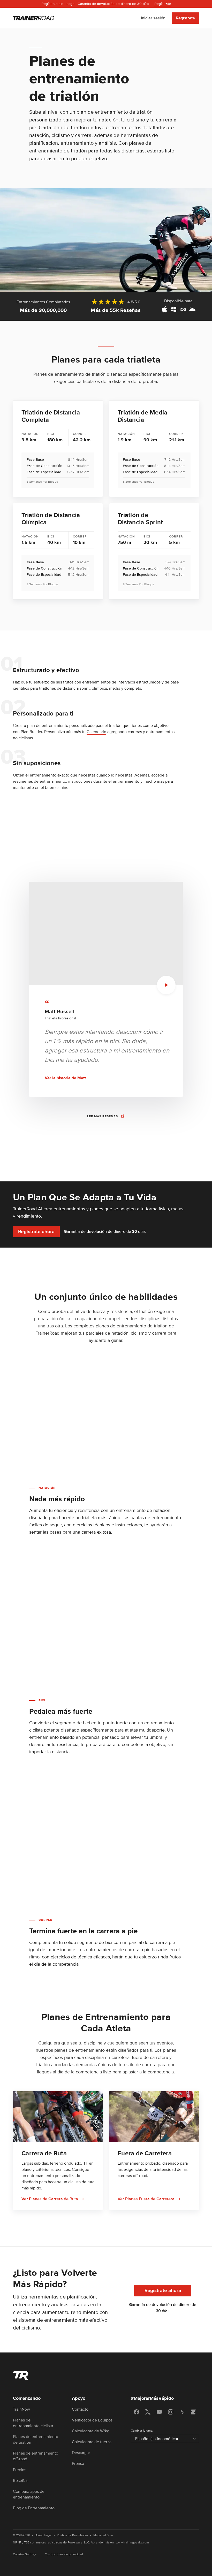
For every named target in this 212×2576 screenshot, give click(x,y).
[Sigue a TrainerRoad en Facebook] (137, 2412)
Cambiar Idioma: (142, 2431)
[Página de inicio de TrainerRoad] (34, 18)
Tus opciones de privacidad (64, 2554)
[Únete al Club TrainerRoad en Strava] (182, 2412)
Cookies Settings (25, 2554)
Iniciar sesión (153, 18)
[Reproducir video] (166, 985)
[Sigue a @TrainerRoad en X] (148, 2412)
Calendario (96, 732)
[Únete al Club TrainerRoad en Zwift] (193, 2412)
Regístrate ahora (36, 1232)
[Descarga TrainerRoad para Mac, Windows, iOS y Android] (178, 310)
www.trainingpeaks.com (132, 2543)
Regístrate (185, 18)
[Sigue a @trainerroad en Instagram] (171, 2412)
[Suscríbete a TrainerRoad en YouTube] (159, 2412)
